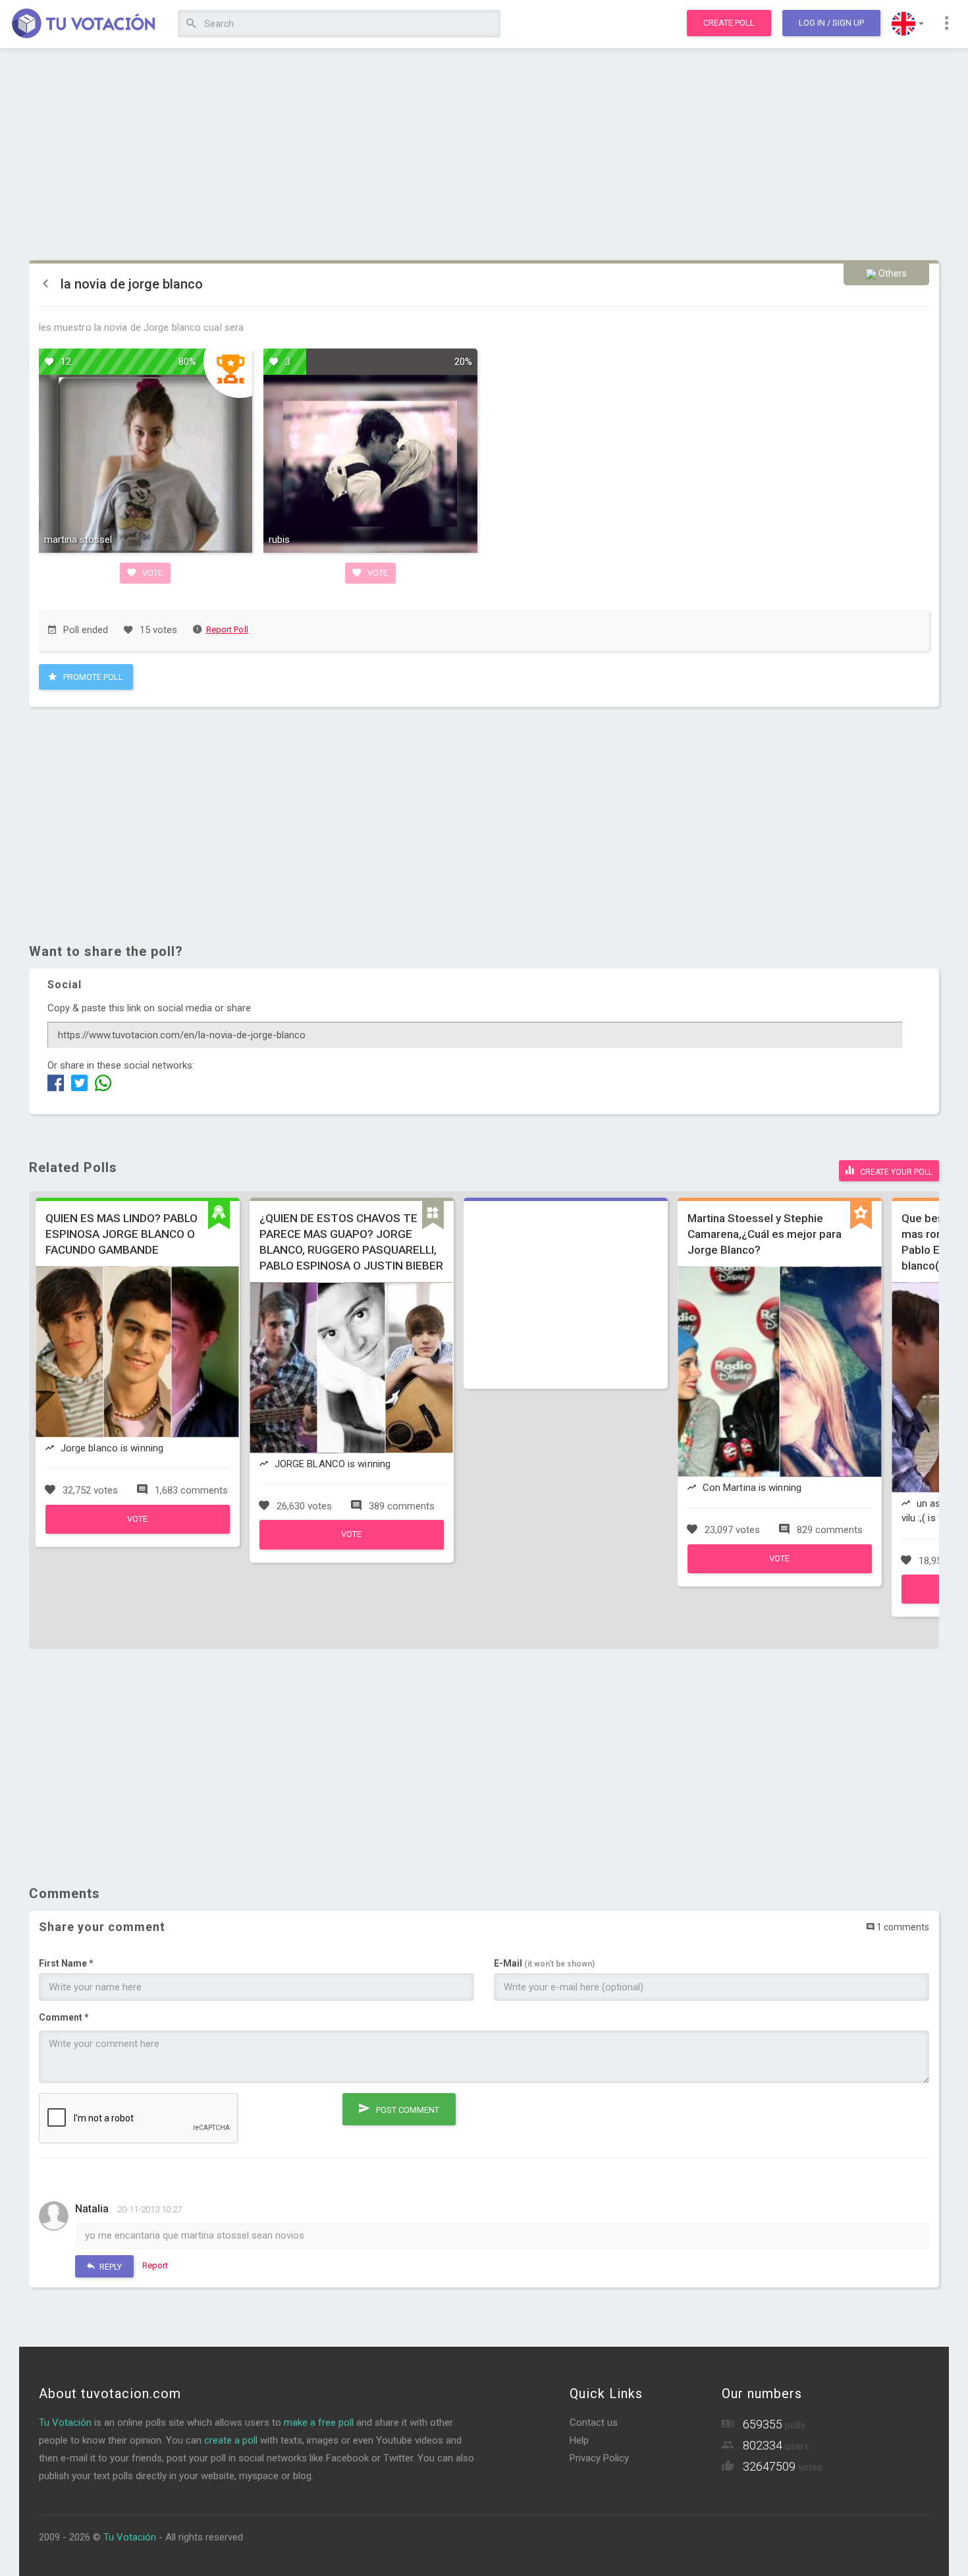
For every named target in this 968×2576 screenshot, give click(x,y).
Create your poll (895, 1172)
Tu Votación (65, 2422)
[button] (908, 24)
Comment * (64, 2017)
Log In (831, 23)
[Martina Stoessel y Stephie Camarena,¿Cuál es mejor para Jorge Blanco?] (780, 1570)
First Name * (66, 1963)
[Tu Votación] (84, 24)
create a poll (231, 2440)
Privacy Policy (599, 2458)
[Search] (191, 24)
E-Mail (544, 1963)
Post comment (407, 2110)
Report (155, 2265)
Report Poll (227, 630)
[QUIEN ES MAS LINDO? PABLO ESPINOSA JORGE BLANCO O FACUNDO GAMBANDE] (138, 1530)
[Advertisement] (484, 155)
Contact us (594, 2422)
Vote (151, 573)
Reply (110, 2267)
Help (579, 2440)
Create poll (729, 23)
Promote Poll (92, 677)
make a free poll (319, 2422)
